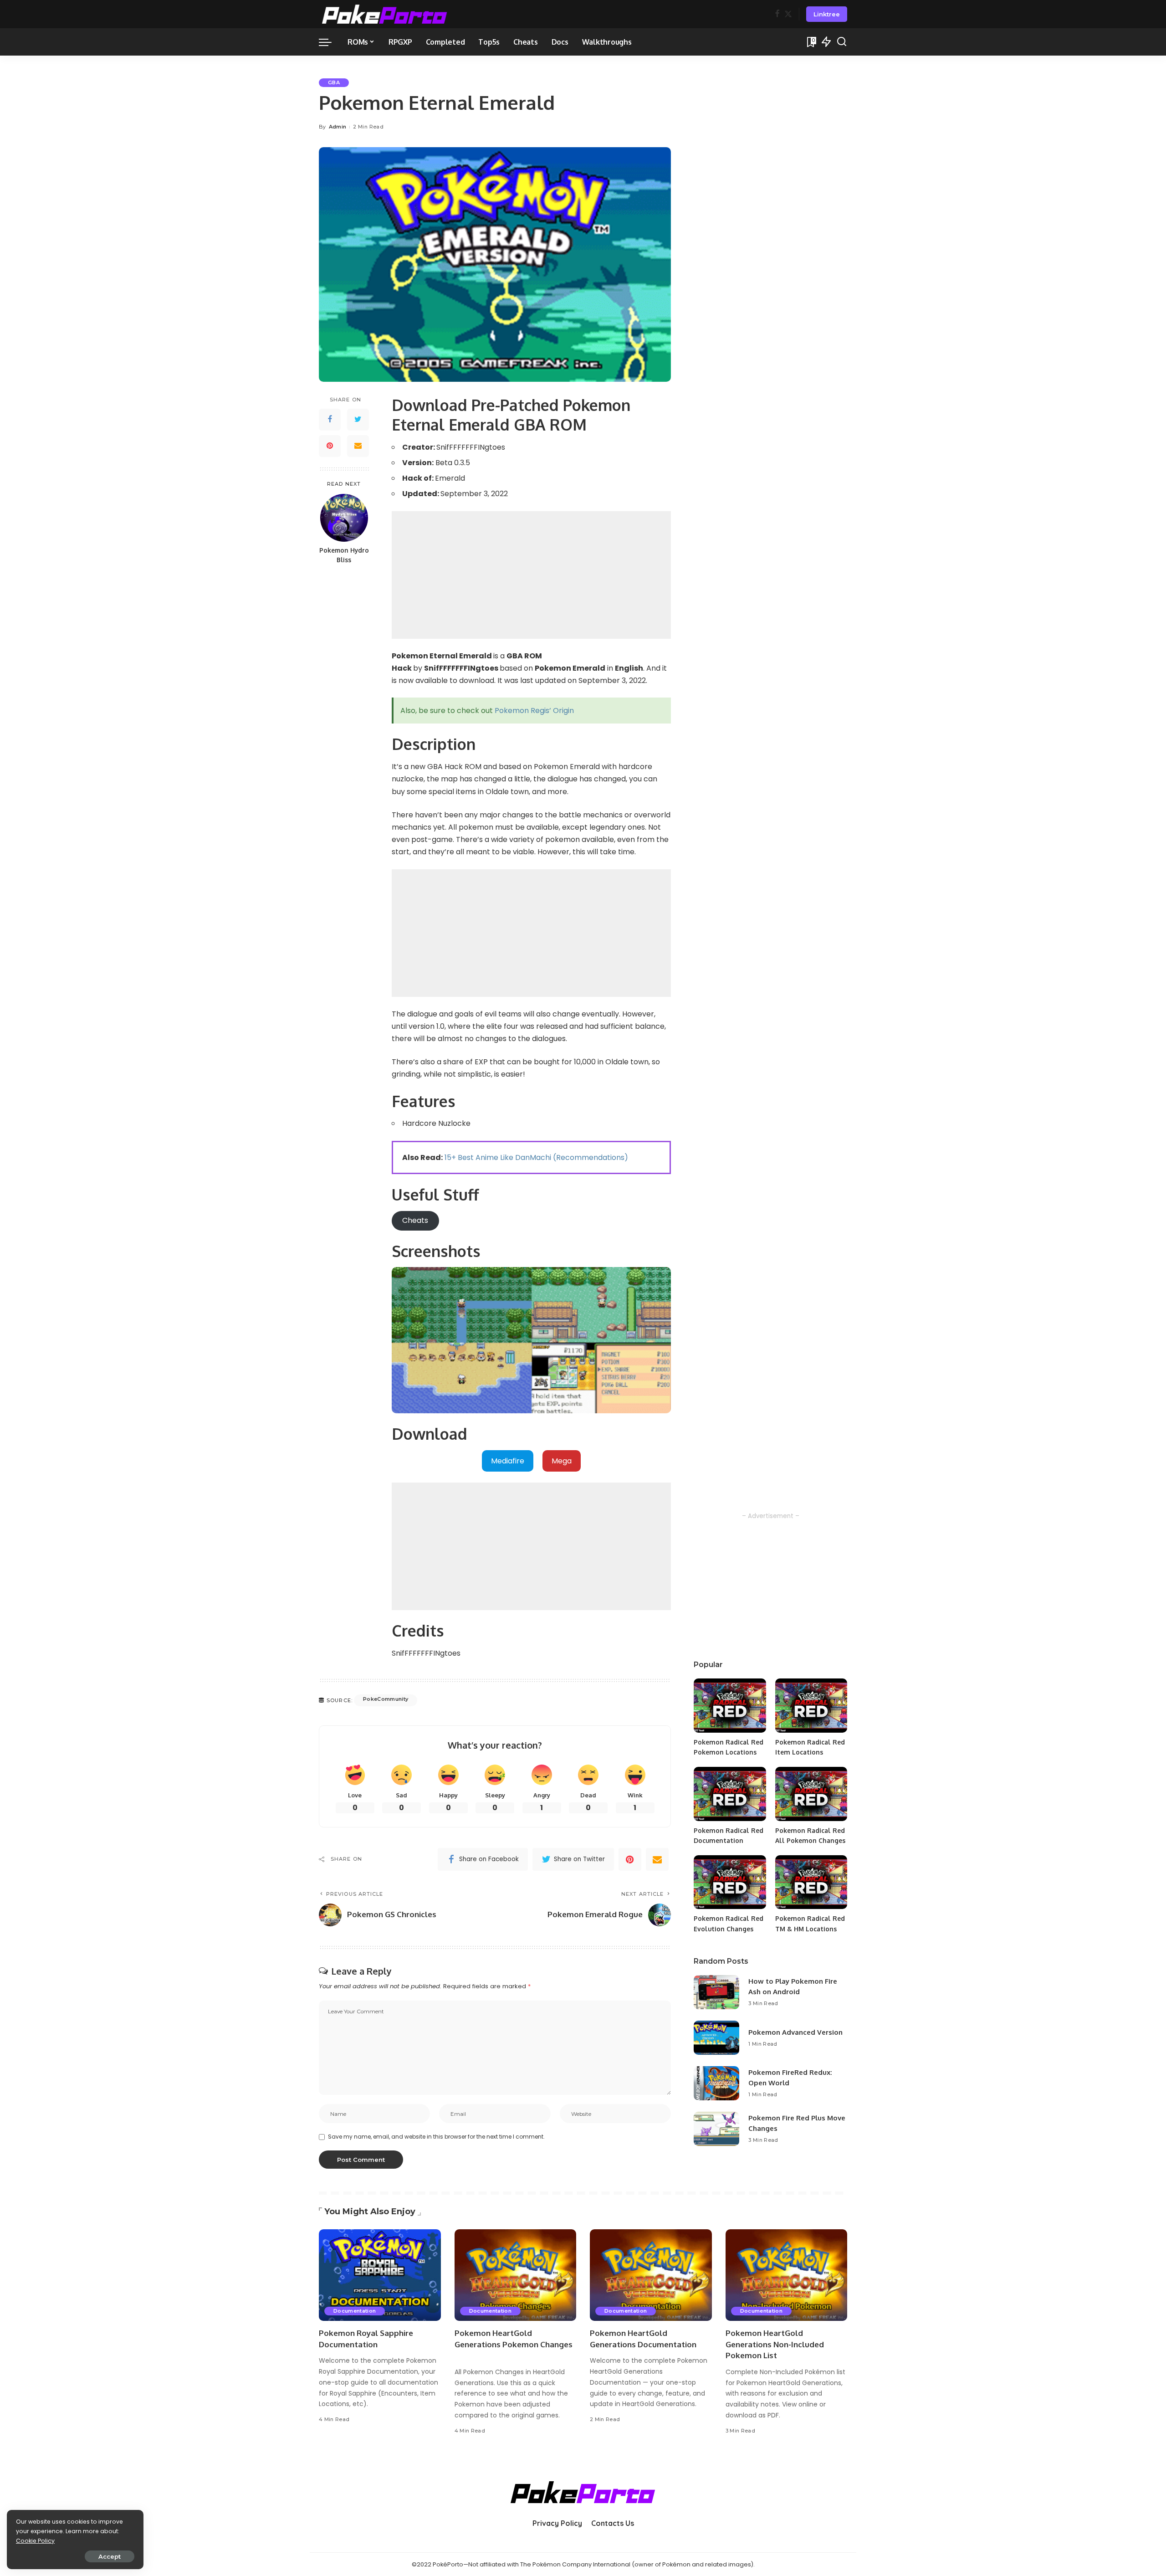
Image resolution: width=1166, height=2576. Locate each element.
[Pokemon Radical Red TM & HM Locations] (811, 1882)
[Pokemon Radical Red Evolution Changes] (730, 1882)
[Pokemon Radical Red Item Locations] (811, 1706)
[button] (508, 1461)
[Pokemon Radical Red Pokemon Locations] (730, 1706)
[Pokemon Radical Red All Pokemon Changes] (811, 1794)
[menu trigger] (330, 42)
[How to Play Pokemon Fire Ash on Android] (716, 1992)
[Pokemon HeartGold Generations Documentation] (651, 2275)
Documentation (355, 2311)
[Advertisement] (531, 575)
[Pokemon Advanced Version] (716, 2038)
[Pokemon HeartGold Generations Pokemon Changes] (516, 2275)
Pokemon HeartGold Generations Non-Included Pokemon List (775, 2344)
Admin (338, 127)
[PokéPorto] (385, 14)
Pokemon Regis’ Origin (534, 711)
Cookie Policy (35, 2541)
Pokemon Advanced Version (795, 2032)
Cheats (415, 1220)
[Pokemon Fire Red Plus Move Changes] (716, 2129)
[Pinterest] (330, 446)
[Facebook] (777, 14)
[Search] (842, 42)
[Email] (358, 446)
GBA (334, 82)
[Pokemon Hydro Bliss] (344, 518)
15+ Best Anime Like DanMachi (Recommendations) (536, 1157)
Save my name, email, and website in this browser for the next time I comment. (436, 2137)
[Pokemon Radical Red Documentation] (730, 1794)
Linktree (827, 14)
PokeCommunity (386, 1699)
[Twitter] (788, 14)
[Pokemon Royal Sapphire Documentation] (380, 2275)
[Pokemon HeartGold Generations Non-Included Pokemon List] (787, 2275)
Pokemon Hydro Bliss (344, 555)
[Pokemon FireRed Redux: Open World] (716, 2083)
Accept (110, 2556)
